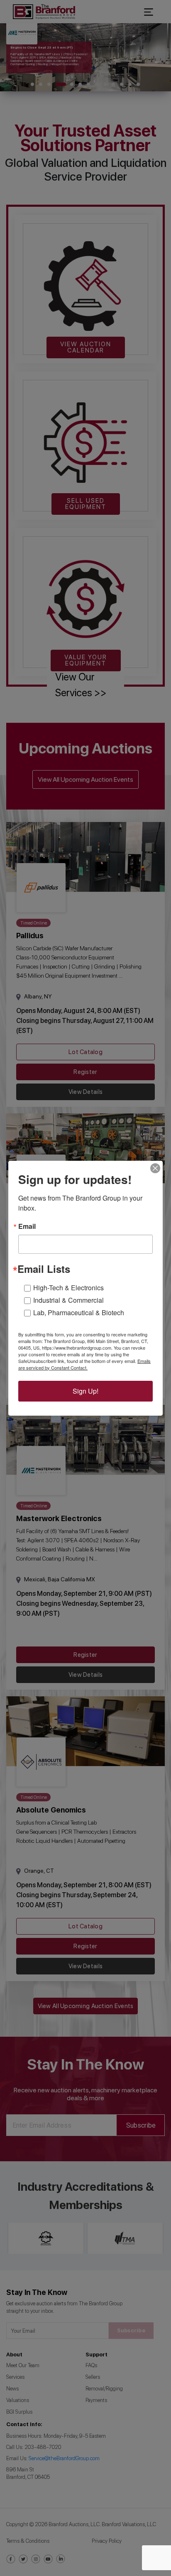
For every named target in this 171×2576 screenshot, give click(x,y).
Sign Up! (85, 1391)
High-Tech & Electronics (68, 1288)
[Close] (155, 1168)
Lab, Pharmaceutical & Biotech (79, 1312)
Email (27, 1226)
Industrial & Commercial (68, 1300)
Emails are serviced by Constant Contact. (84, 1364)
